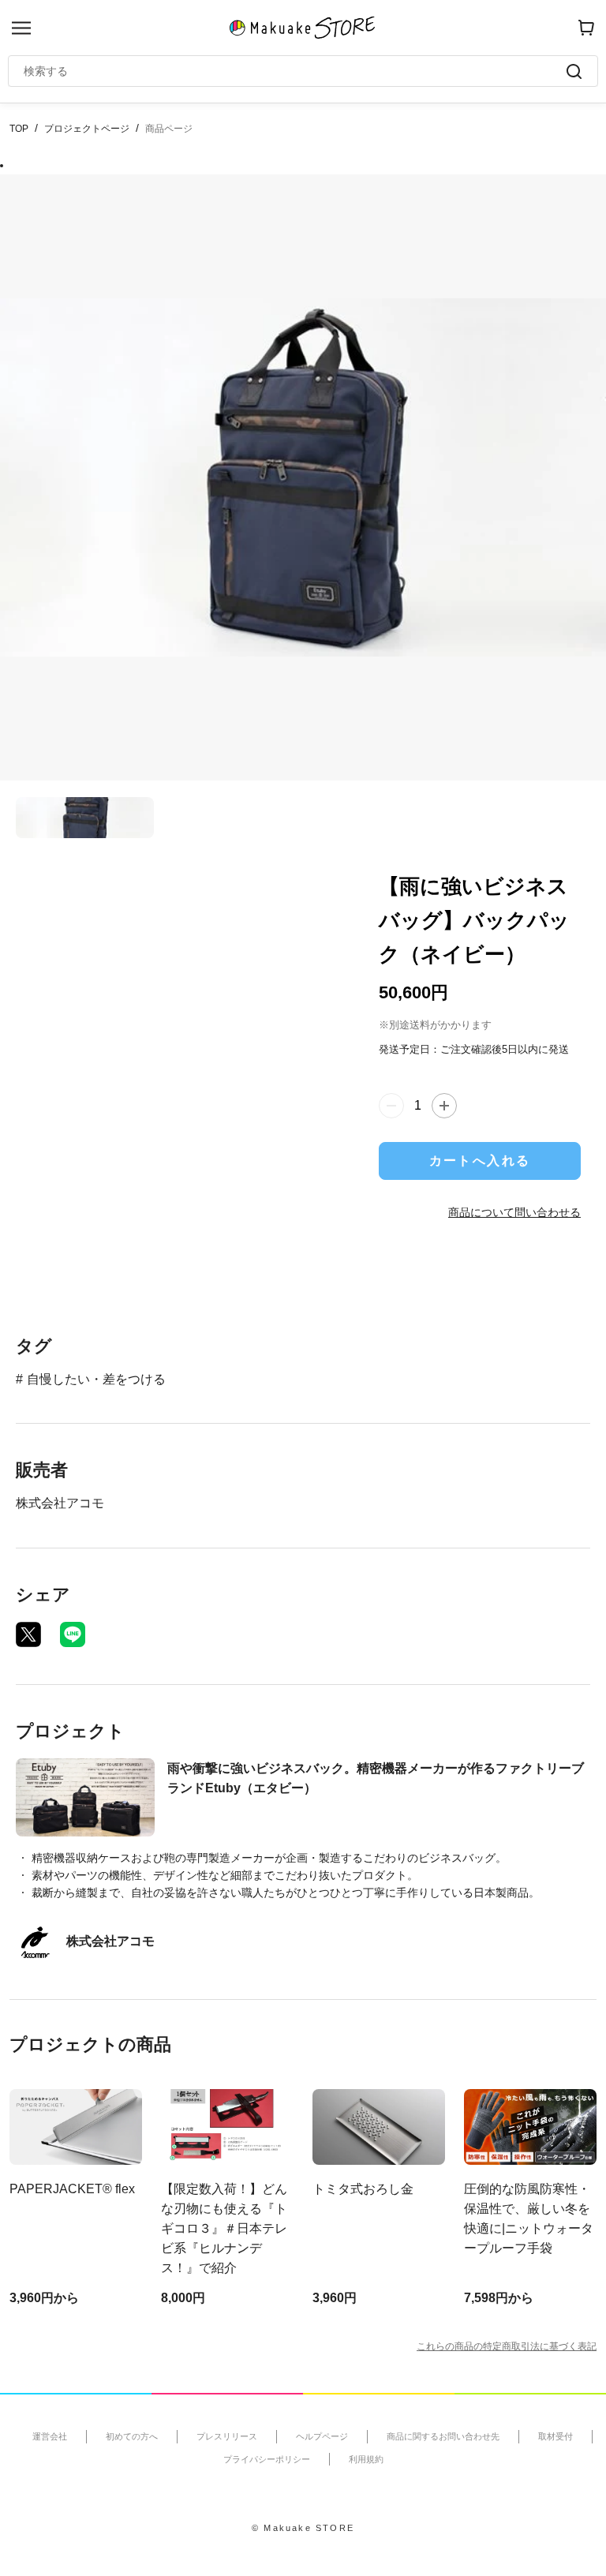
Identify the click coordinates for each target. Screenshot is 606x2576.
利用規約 (366, 2459)
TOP (19, 129)
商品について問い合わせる (514, 1212)
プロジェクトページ (87, 129)
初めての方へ (132, 2436)
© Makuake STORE (303, 2528)
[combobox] (295, 71)
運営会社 (50, 2436)
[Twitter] (28, 1634)
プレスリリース (227, 2436)
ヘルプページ (322, 2436)
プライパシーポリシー (267, 2459)
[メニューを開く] (21, 28)
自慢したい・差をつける (96, 1379)
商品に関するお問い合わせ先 (443, 2436)
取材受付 (555, 2436)
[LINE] (73, 1634)
